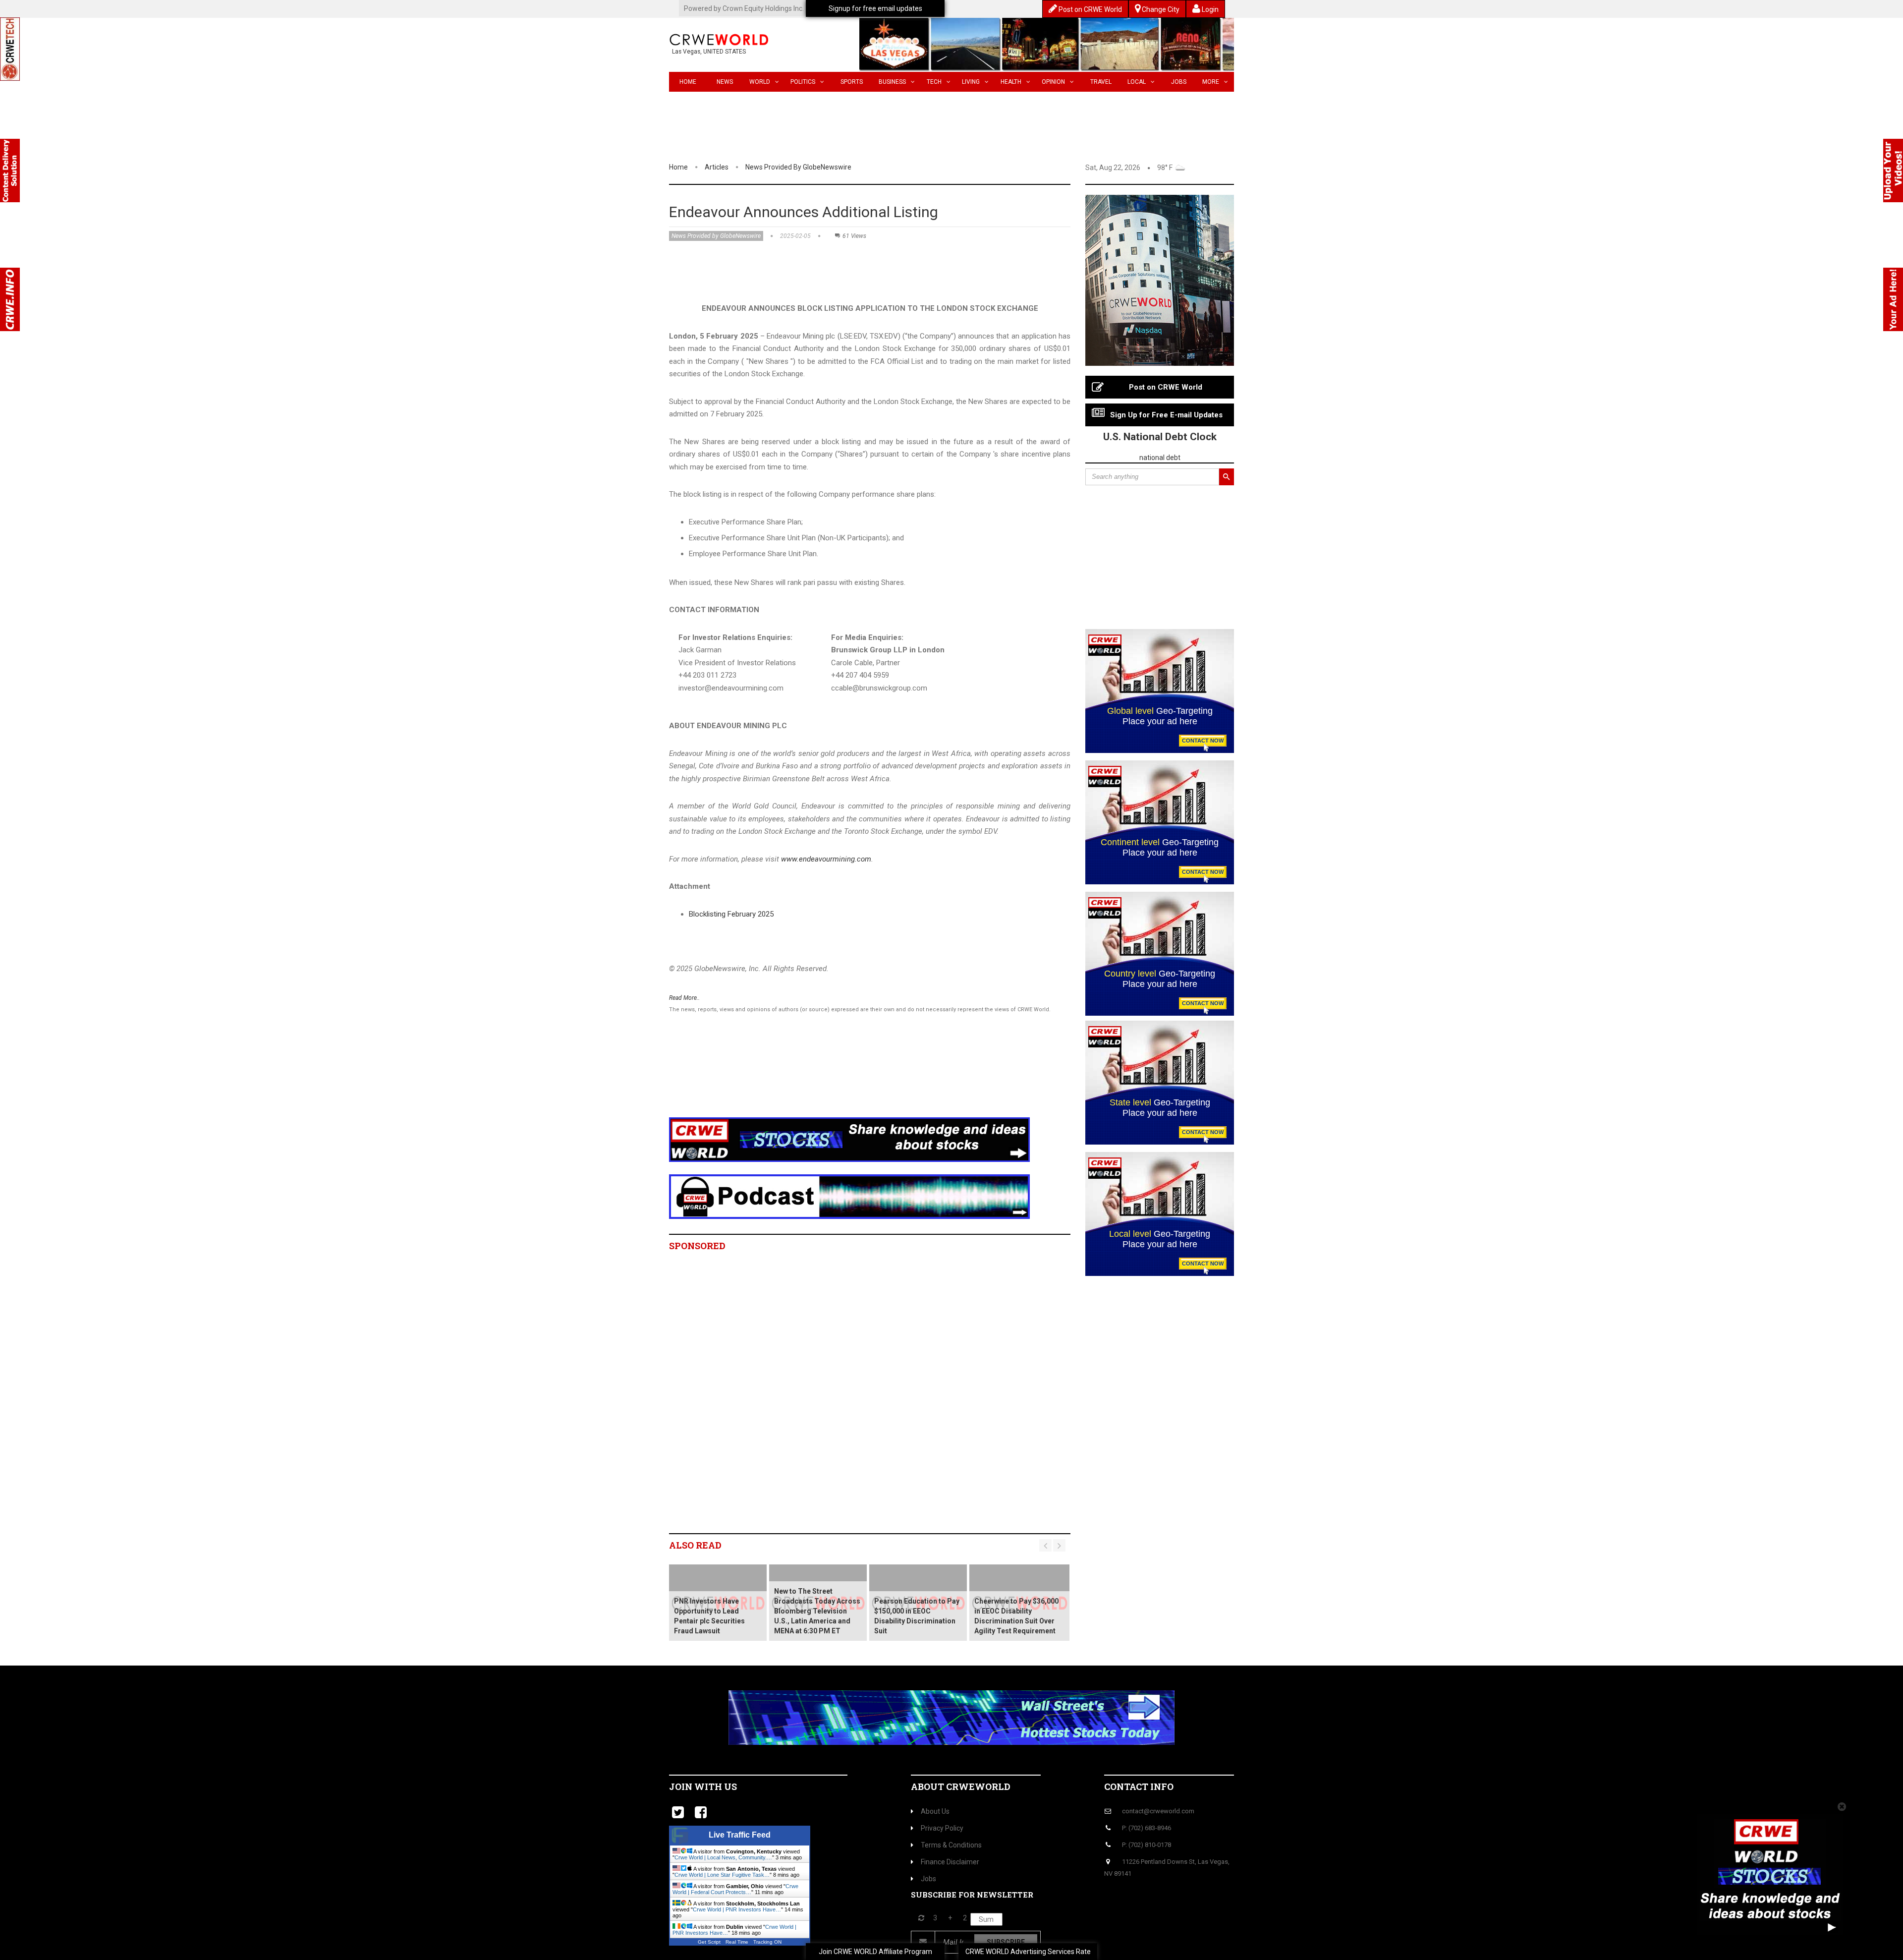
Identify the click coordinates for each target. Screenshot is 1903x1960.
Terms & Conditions (951, 1845)
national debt (1160, 458)
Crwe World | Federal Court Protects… (735, 1889)
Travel (1101, 82)
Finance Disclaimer (950, 1862)
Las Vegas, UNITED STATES (709, 52)
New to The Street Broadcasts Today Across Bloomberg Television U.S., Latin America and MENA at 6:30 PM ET (817, 1611)
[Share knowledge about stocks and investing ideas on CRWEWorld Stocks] (849, 1139)
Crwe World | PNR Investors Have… (737, 1909)
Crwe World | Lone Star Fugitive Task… (722, 1875)
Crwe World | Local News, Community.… (723, 1857)
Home (688, 82)
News (725, 82)
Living (971, 82)
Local (1137, 82)
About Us (935, 1811)
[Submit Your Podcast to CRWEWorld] (849, 1196)
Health (1011, 82)
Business (892, 82)
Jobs (1179, 82)
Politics (803, 82)
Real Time (737, 1942)
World (760, 82)
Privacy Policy (942, 1828)
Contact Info (1139, 1787)
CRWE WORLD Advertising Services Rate (1028, 1952)
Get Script (709, 1942)
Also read (695, 1545)
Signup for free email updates (875, 8)
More (1211, 82)
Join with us (703, 1787)
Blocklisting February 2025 (731, 914)
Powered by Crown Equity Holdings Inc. (744, 8)
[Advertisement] (850, 1078)
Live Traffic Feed (740, 1835)
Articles (717, 167)
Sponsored (697, 1246)
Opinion (1053, 82)
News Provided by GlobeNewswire (798, 167)
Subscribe (1006, 1942)
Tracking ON (767, 1942)
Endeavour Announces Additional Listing (804, 212)
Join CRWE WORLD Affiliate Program (875, 1952)
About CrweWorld (961, 1787)
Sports (852, 82)
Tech (934, 82)
